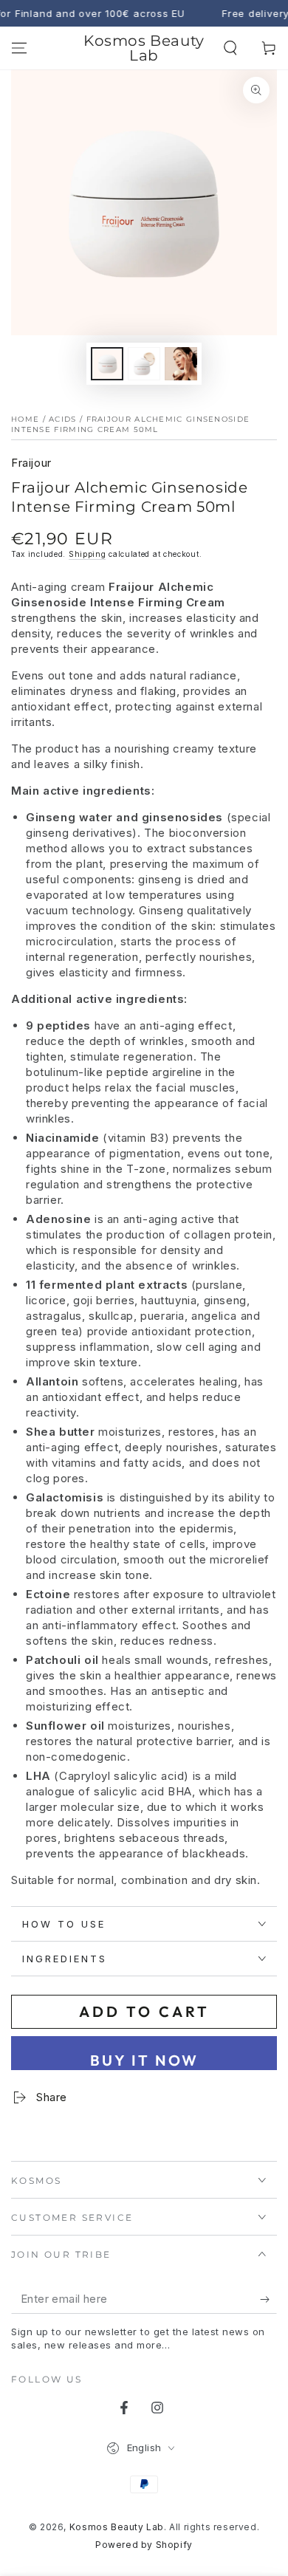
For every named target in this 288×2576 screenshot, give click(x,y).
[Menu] (19, 48)
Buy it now (144, 2060)
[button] (230, 48)
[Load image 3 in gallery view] (181, 364)
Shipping (88, 554)
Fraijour (31, 463)
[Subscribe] (268, 2299)
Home (25, 419)
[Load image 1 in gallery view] (107, 364)
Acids (63, 419)
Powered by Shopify (144, 2545)
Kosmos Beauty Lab (117, 2527)
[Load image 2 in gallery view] (144, 364)
